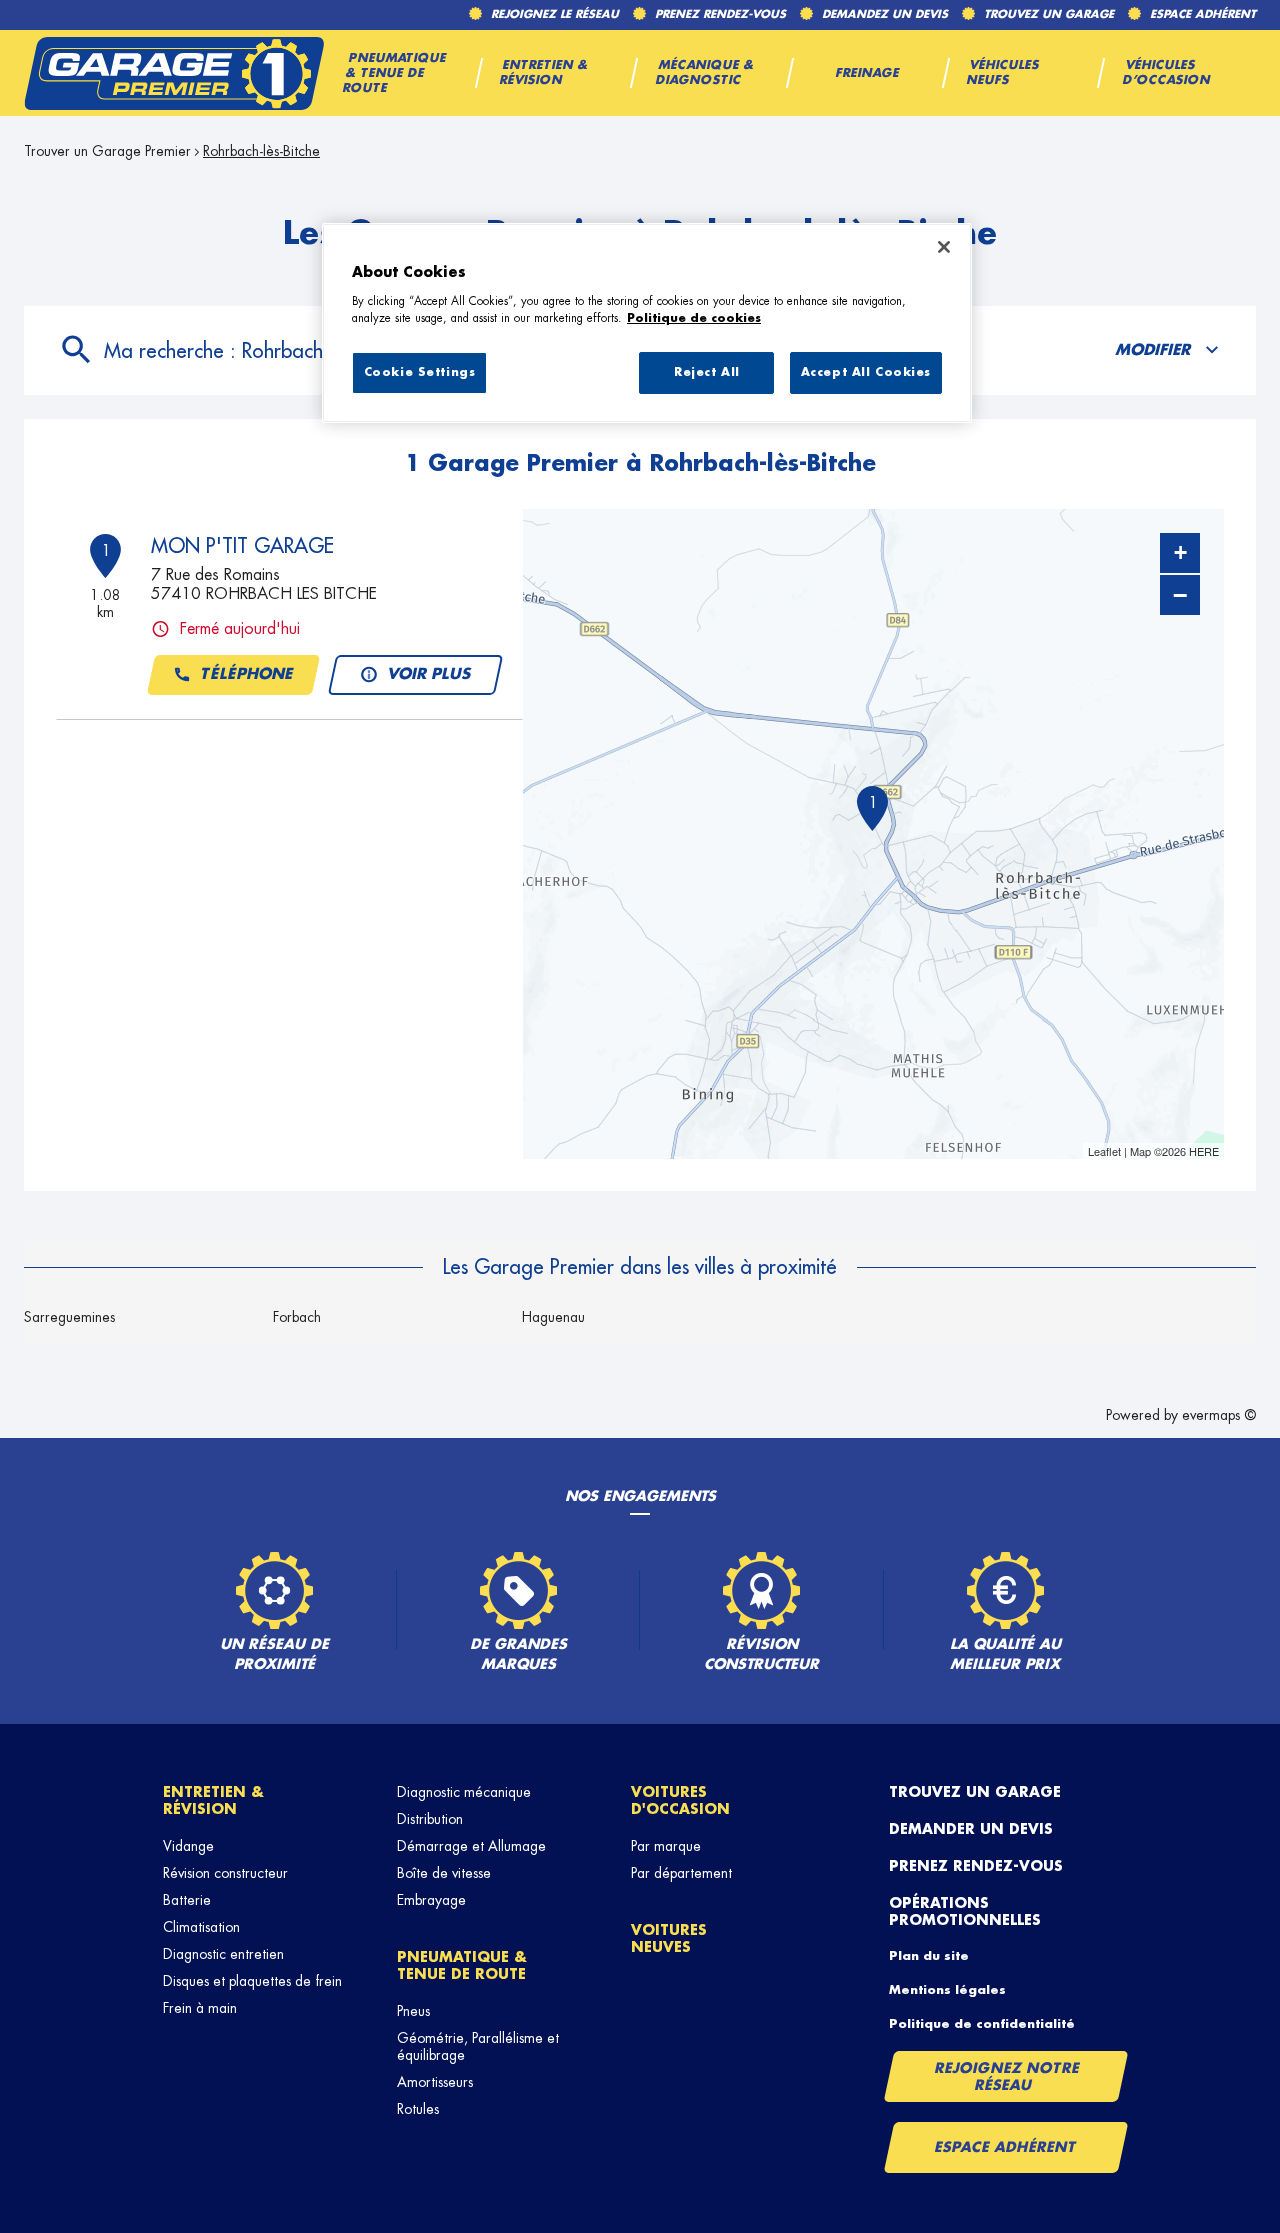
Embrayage (431, 1900)
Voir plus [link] (429, 674)
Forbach (297, 1317)
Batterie (187, 1900)
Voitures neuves (669, 1938)
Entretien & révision (213, 1800)
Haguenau (553, 1317)
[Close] (944, 247)
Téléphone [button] (247, 674)
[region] (647, 323)
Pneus (413, 2011)
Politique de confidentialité (982, 2024)
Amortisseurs (435, 2082)
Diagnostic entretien (223, 1954)
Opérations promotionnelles (965, 1911)
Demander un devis (971, 1829)
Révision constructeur (225, 1873)
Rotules (418, 2109)
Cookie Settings (420, 372)
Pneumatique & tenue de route (462, 1965)
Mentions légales (947, 1990)
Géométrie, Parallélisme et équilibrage (478, 2046)
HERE (1204, 1151)
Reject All (707, 372)
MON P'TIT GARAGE (242, 546)
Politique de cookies (694, 318)
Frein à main (200, 2008)
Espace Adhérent (1005, 2147)
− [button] (1180, 595)
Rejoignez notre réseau (1007, 2076)
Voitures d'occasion (680, 1800)
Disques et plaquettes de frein (252, 1981)
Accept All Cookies (866, 372)
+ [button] (1180, 552)
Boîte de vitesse (444, 1873)
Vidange (188, 1846)
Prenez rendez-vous (976, 1866)
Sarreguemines (69, 1317)
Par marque (666, 1846)
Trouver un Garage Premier (107, 151)
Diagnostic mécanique (464, 1792)
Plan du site (929, 1956)
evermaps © (1219, 1415)
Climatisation (201, 1927)
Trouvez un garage (975, 1792)
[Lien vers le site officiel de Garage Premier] (174, 73)
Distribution (430, 1819)
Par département (681, 1873)
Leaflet (1104, 1151)
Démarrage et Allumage (471, 1846)
